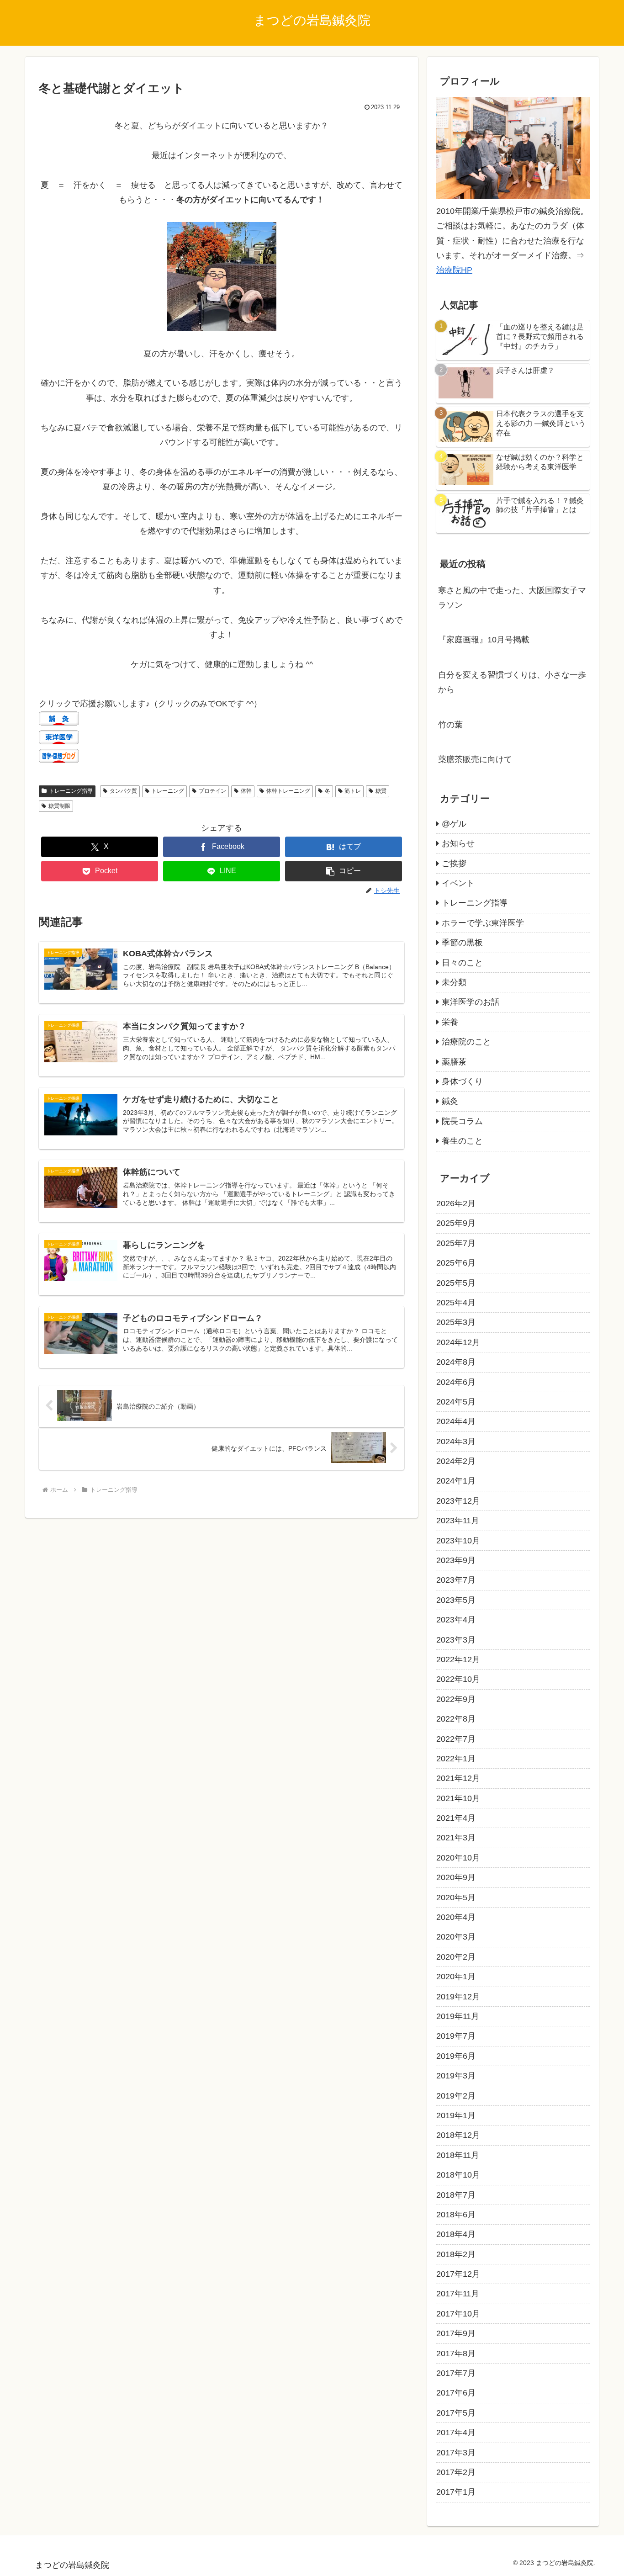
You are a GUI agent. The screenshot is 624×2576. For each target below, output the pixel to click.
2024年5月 (456, 1402)
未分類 (454, 982)
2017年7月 (456, 2373)
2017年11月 (458, 2294)
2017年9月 (456, 2333)
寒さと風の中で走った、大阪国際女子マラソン (512, 598)
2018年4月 (456, 2234)
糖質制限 (59, 806)
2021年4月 (456, 1818)
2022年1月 (456, 1759)
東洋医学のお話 (471, 1002)
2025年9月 (456, 1223)
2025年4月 (456, 1303)
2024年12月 (458, 1342)
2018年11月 (458, 2155)
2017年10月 (458, 2314)
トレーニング (168, 791)
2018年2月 (456, 2254)
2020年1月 (456, 1977)
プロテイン (212, 791)
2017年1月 (456, 2492)
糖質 (381, 791)
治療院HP (454, 270)
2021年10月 (458, 1798)
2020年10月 (458, 1858)
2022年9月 (456, 1699)
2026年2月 (456, 1203)
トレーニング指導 (71, 791)
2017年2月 (456, 2472)
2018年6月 (456, 2215)
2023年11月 (458, 1521)
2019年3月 (456, 2076)
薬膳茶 (454, 1062)
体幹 (246, 791)
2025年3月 (456, 1322)
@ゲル (454, 824)
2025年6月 (456, 1263)
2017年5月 (456, 2413)
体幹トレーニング (288, 791)
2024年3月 (456, 1442)
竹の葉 (450, 725)
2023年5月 (456, 1600)
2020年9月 (456, 1877)
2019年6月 (456, 2056)
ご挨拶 (454, 864)
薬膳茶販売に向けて (475, 759)
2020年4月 (456, 1917)
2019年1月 (456, 2115)
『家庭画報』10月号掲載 (484, 640)
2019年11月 (458, 2016)
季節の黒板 (462, 943)
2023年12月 (458, 1501)
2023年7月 (456, 1580)
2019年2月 (456, 2096)
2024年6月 (456, 1382)
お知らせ (458, 843)
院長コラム (462, 1121)
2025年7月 (456, 1243)
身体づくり (462, 1081)
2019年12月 (458, 1997)
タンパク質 (123, 791)
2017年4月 (456, 2433)
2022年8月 (456, 1719)
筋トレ (353, 791)
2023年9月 (456, 1560)
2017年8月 (456, 2353)
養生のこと (462, 1141)
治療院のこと (466, 1042)
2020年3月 (456, 1937)
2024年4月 (456, 1421)
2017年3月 (456, 2453)
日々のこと (462, 963)
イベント (458, 883)
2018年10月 (458, 2175)
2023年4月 (456, 1620)
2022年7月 (456, 1739)
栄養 (450, 1022)
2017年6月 (456, 2393)
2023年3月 (456, 1640)
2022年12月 (458, 1659)
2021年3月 (456, 1838)
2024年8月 (456, 1362)
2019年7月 (456, 2036)
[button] (344, 871)
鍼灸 (450, 1101)
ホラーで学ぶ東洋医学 (483, 923)
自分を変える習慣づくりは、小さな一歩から (512, 682)
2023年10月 (458, 1541)
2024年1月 (456, 1481)
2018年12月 (458, 2135)
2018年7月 (456, 2195)
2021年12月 (458, 1778)
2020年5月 (456, 1898)
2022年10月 (458, 1679)
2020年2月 (456, 1957)
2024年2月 (456, 1461)
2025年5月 (456, 1283)
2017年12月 (458, 2274)
